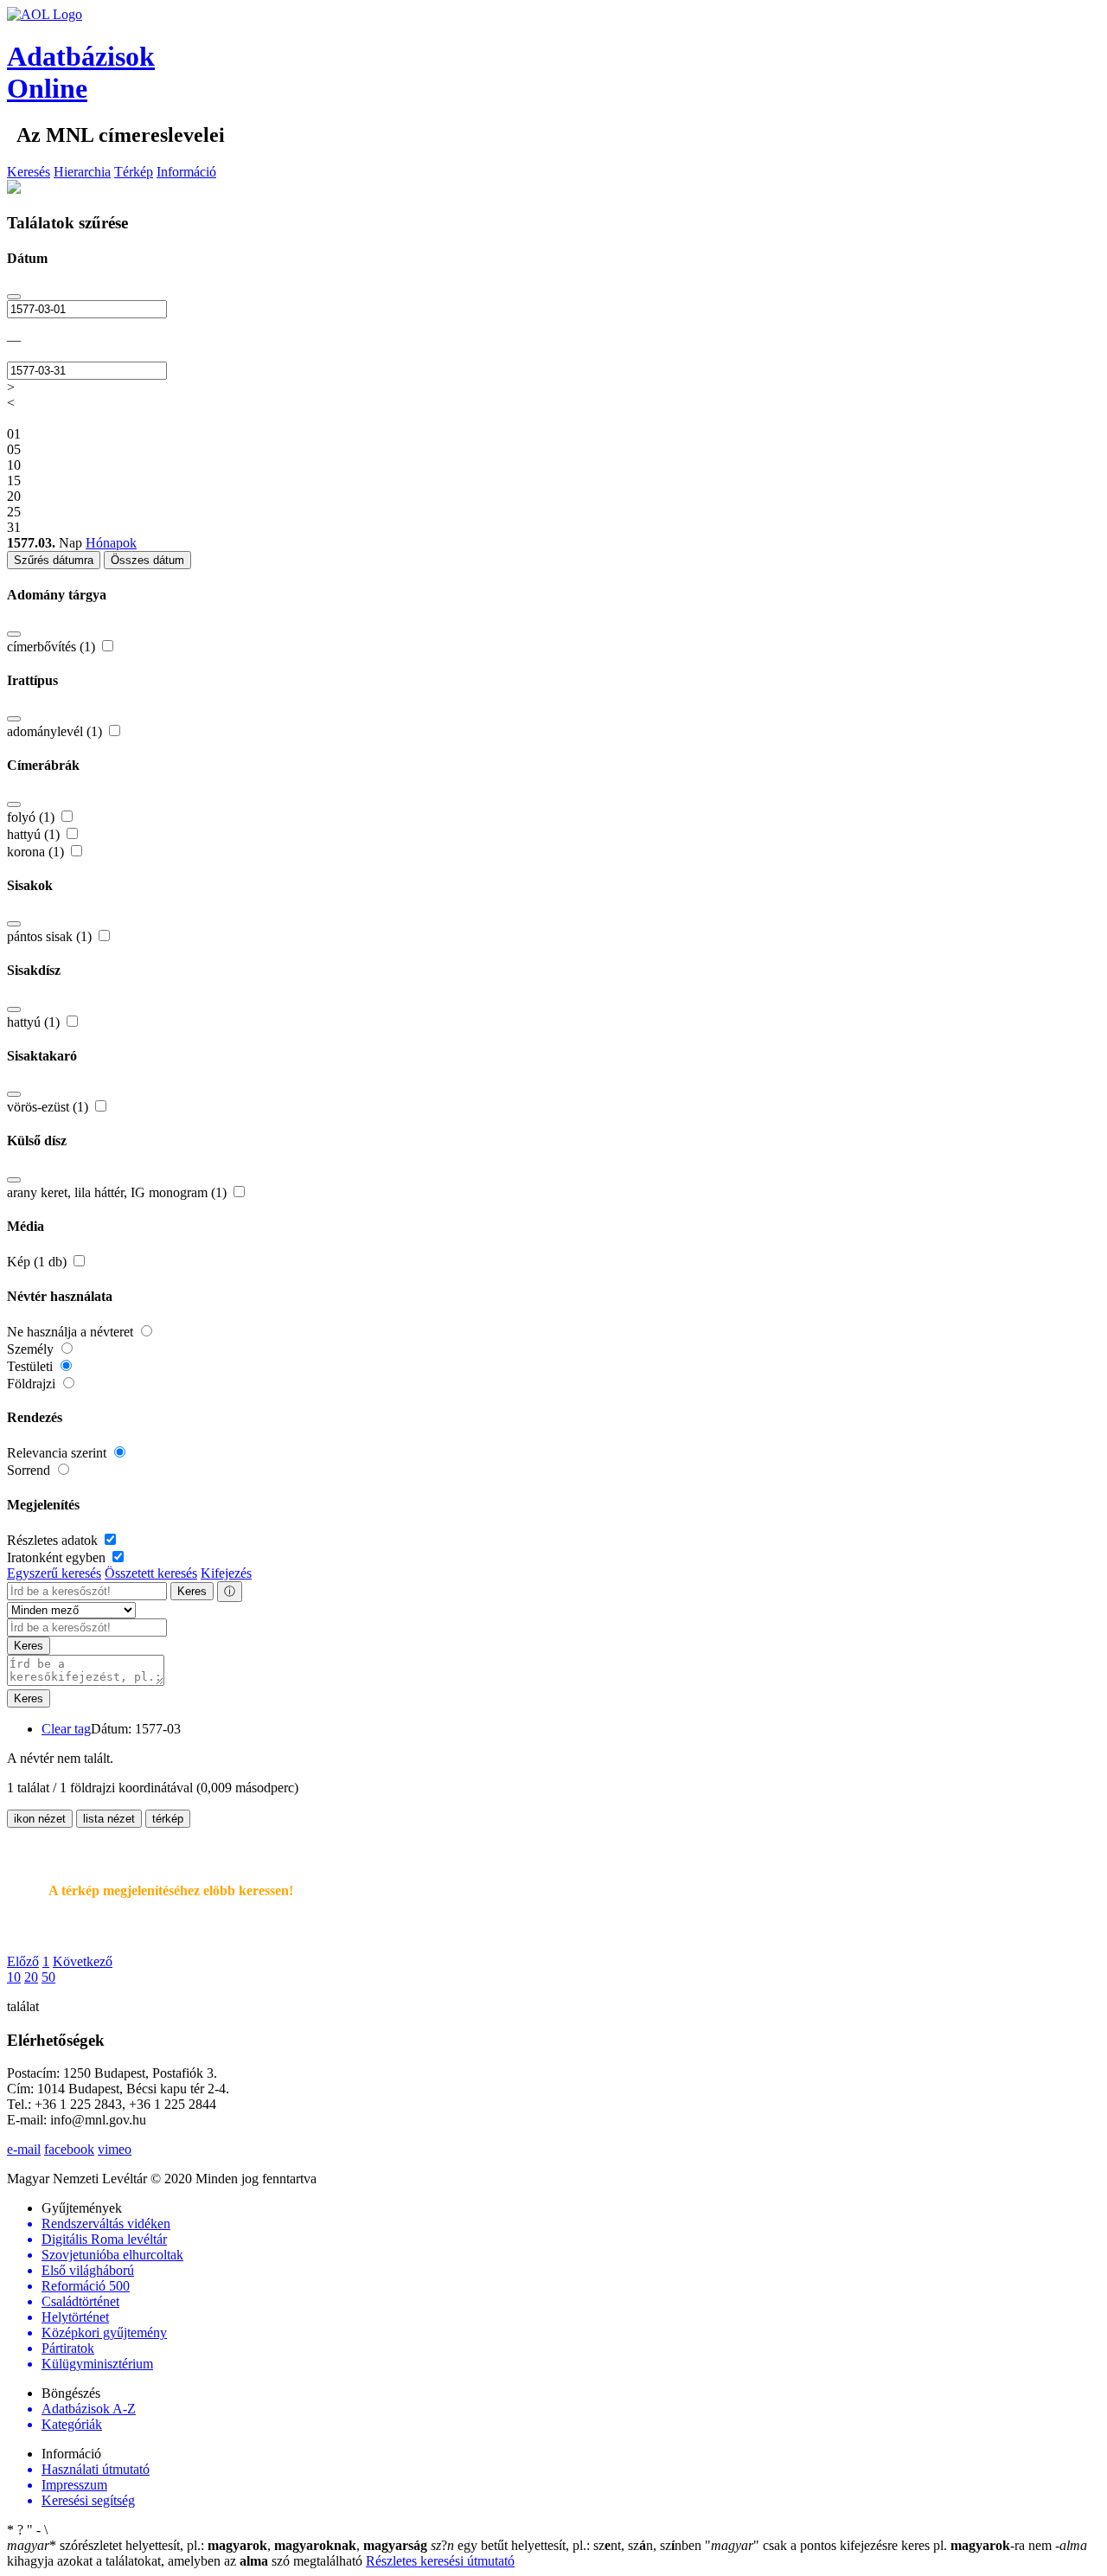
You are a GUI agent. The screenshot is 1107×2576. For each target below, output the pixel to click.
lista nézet (109, 1819)
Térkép (134, 172)
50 (48, 1977)
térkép (168, 1819)
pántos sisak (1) (51, 936)
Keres (192, 1591)
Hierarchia (82, 172)
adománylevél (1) (56, 731)
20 (31, 1977)
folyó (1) (32, 817)
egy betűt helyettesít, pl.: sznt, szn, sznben (568, 2545)
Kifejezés (226, 1573)
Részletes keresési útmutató (440, 2561)
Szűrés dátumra (54, 560)
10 (14, 1977)
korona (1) (37, 852)
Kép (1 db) (38, 1262)
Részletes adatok (54, 1540)
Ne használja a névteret (72, 1332)
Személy (32, 1349)
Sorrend (30, 1470)
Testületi (32, 1366)
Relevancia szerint (58, 1453)
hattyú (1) (35, 834)
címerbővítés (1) (53, 647)
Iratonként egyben (58, 1557)
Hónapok (111, 543)
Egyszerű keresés (54, 1573)
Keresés (29, 172)
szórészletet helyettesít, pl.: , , (217, 2545)
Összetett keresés (151, 1573)
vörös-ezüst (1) (49, 1107)
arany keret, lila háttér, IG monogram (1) (118, 1192)
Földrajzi (33, 1384)
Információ (186, 172)
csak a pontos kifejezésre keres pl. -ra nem (880, 2545)
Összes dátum (147, 560)
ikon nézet (40, 1819)
